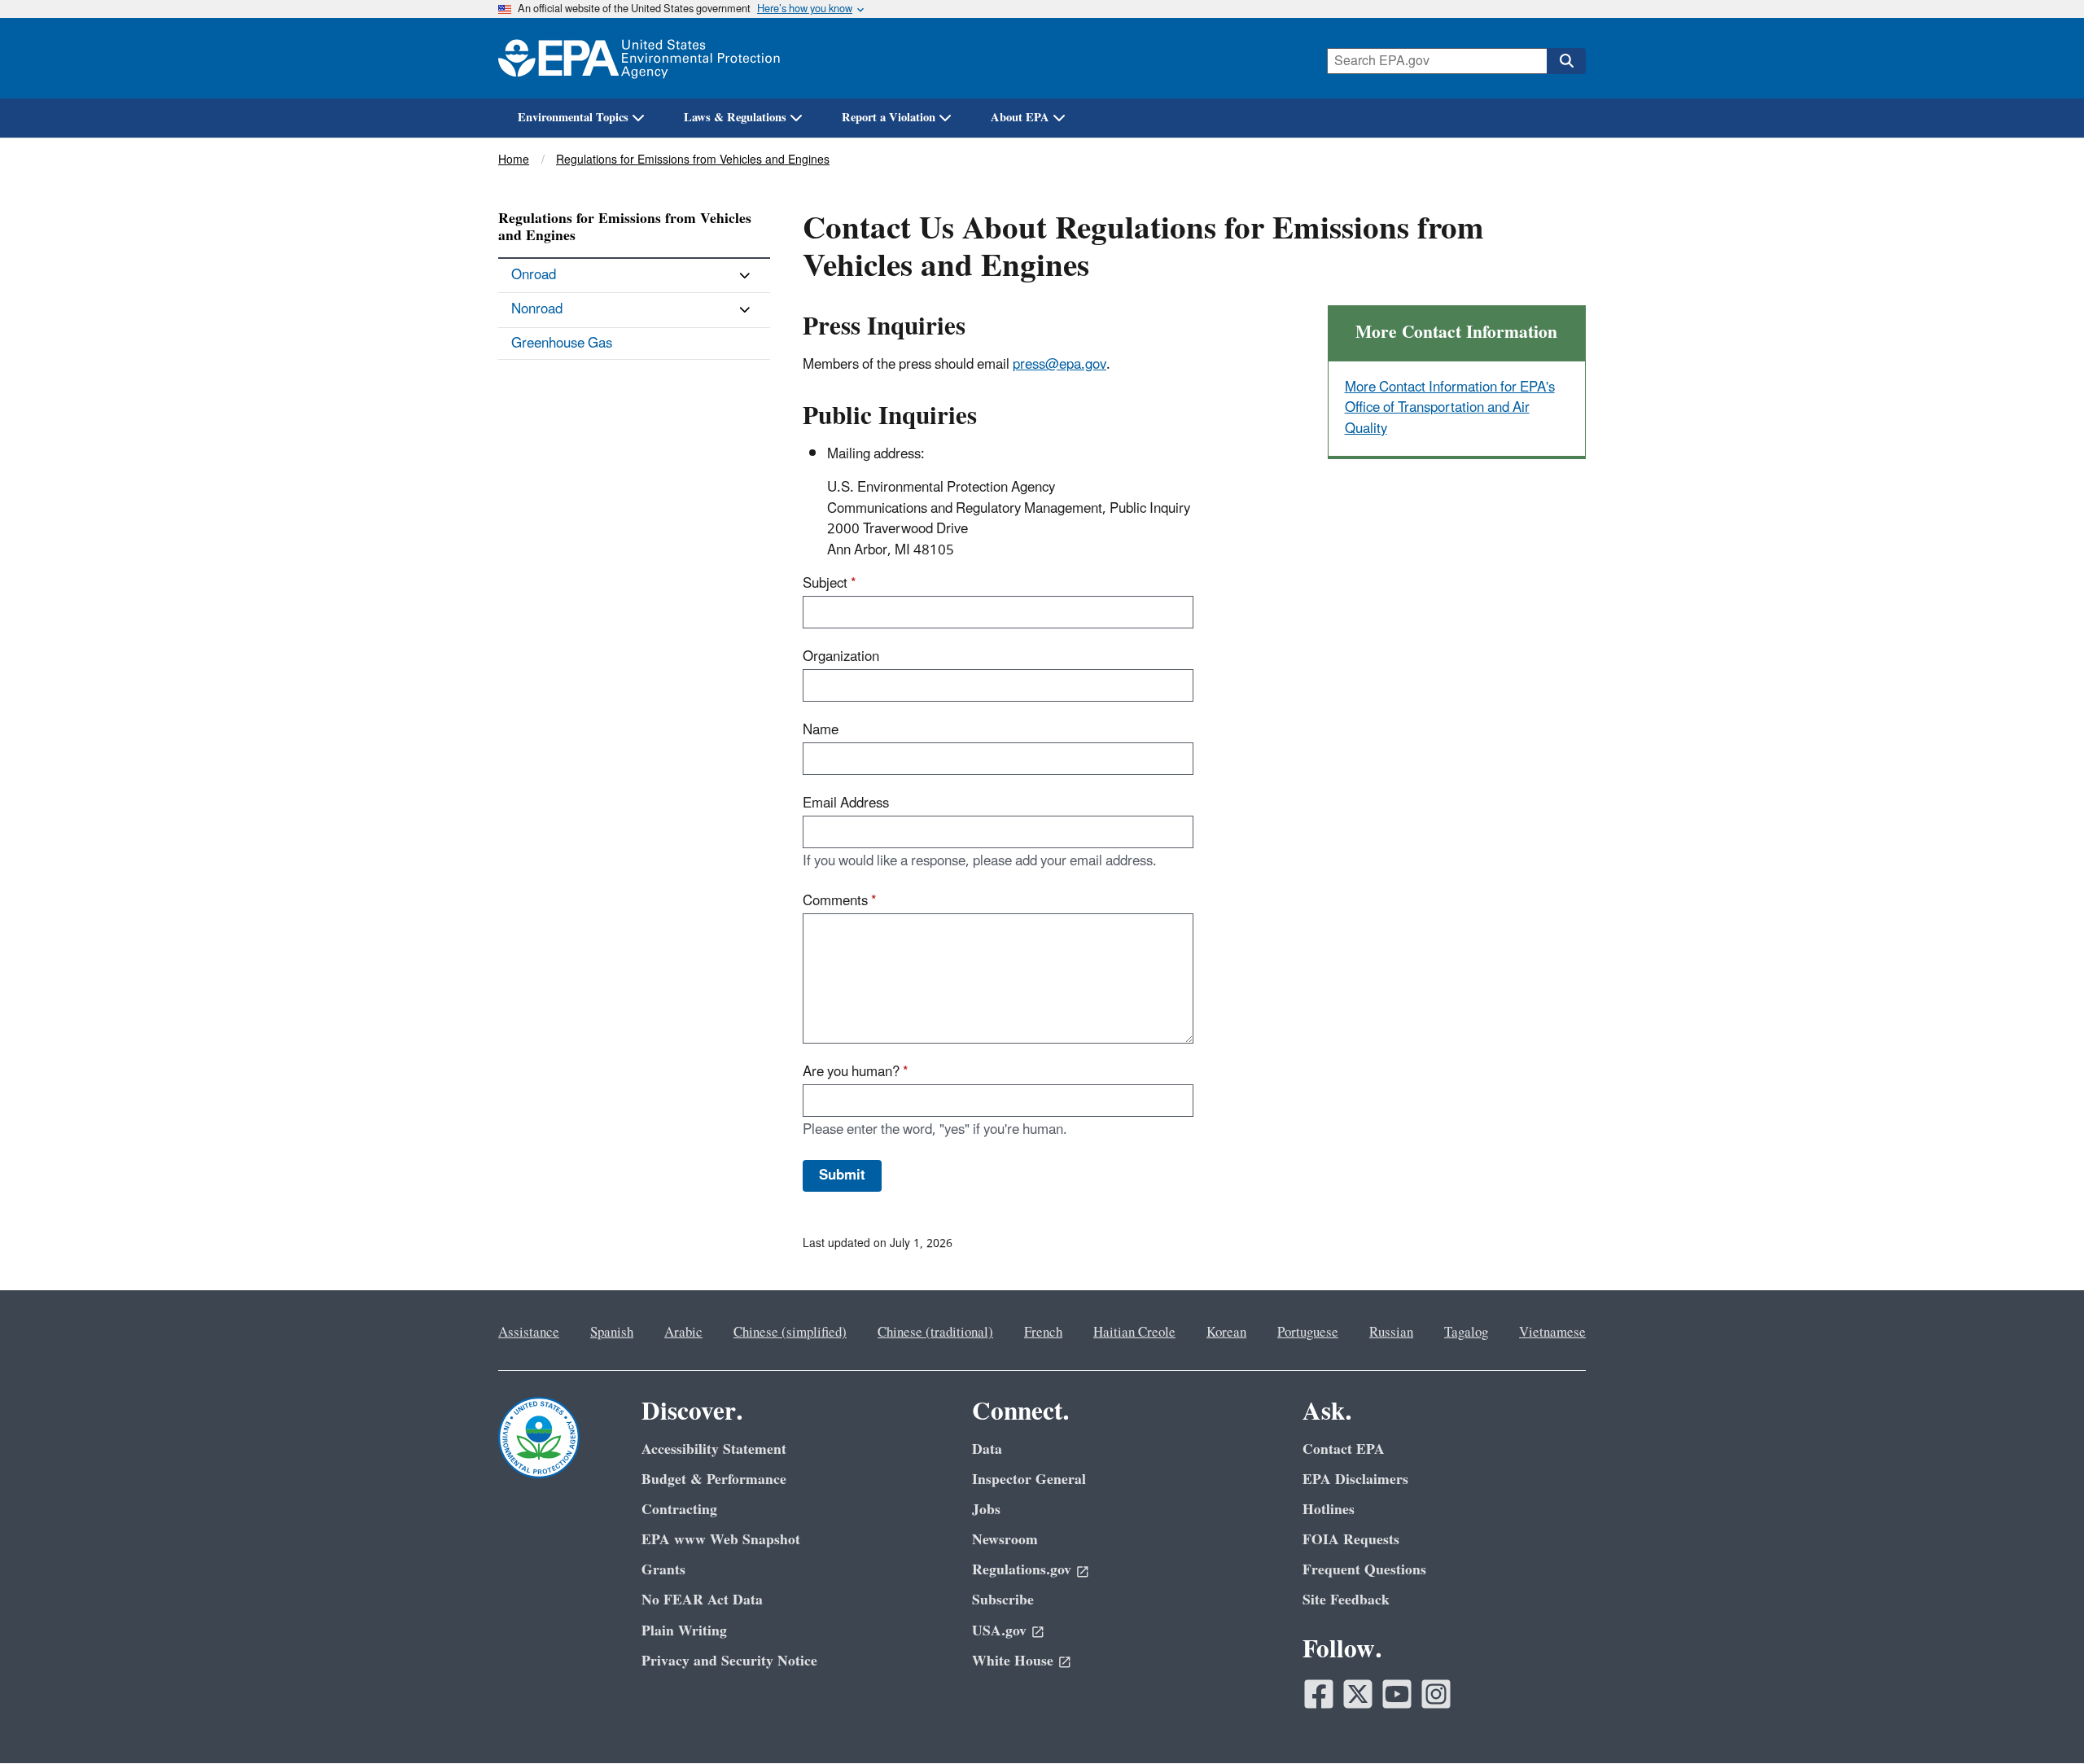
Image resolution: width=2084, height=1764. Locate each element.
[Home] (639, 58)
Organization (841, 657)
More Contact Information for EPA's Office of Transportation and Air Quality (1450, 408)
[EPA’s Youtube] (1397, 1694)
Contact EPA (1344, 1449)
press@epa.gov (1060, 365)
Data (987, 1449)
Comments (840, 901)
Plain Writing (684, 1631)
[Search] (1566, 61)
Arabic (683, 1333)
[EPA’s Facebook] (1319, 1694)
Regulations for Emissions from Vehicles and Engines (693, 160)
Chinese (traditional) (935, 1333)
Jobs (986, 1510)
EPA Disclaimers (1355, 1479)
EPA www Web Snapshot (721, 1540)
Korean (1226, 1333)
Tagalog (1466, 1333)
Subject (830, 584)
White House (1013, 1661)
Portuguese (1308, 1333)
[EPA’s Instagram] (1436, 1694)
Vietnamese (1552, 1333)
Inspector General (1029, 1479)
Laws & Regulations (735, 118)
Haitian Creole (1134, 1333)
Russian (1391, 1333)
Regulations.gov (1022, 1570)
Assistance (529, 1333)
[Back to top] (2039, 1719)
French (1043, 1333)
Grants (663, 1570)
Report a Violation (889, 118)
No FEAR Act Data (702, 1600)
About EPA (1020, 118)
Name (821, 730)
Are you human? (856, 1072)
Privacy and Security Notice (729, 1661)
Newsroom (1005, 1540)
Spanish (612, 1333)
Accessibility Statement (714, 1449)
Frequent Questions (1364, 1570)
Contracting (679, 1510)
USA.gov (999, 1631)
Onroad (534, 275)
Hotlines (1329, 1510)
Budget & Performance (714, 1479)
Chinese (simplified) (790, 1333)
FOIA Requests (1351, 1540)
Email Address (846, 803)
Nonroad (537, 309)
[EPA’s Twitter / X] (1358, 1694)
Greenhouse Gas (562, 344)
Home (514, 160)
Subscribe (1003, 1600)
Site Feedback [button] (1346, 1600)
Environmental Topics (573, 118)
